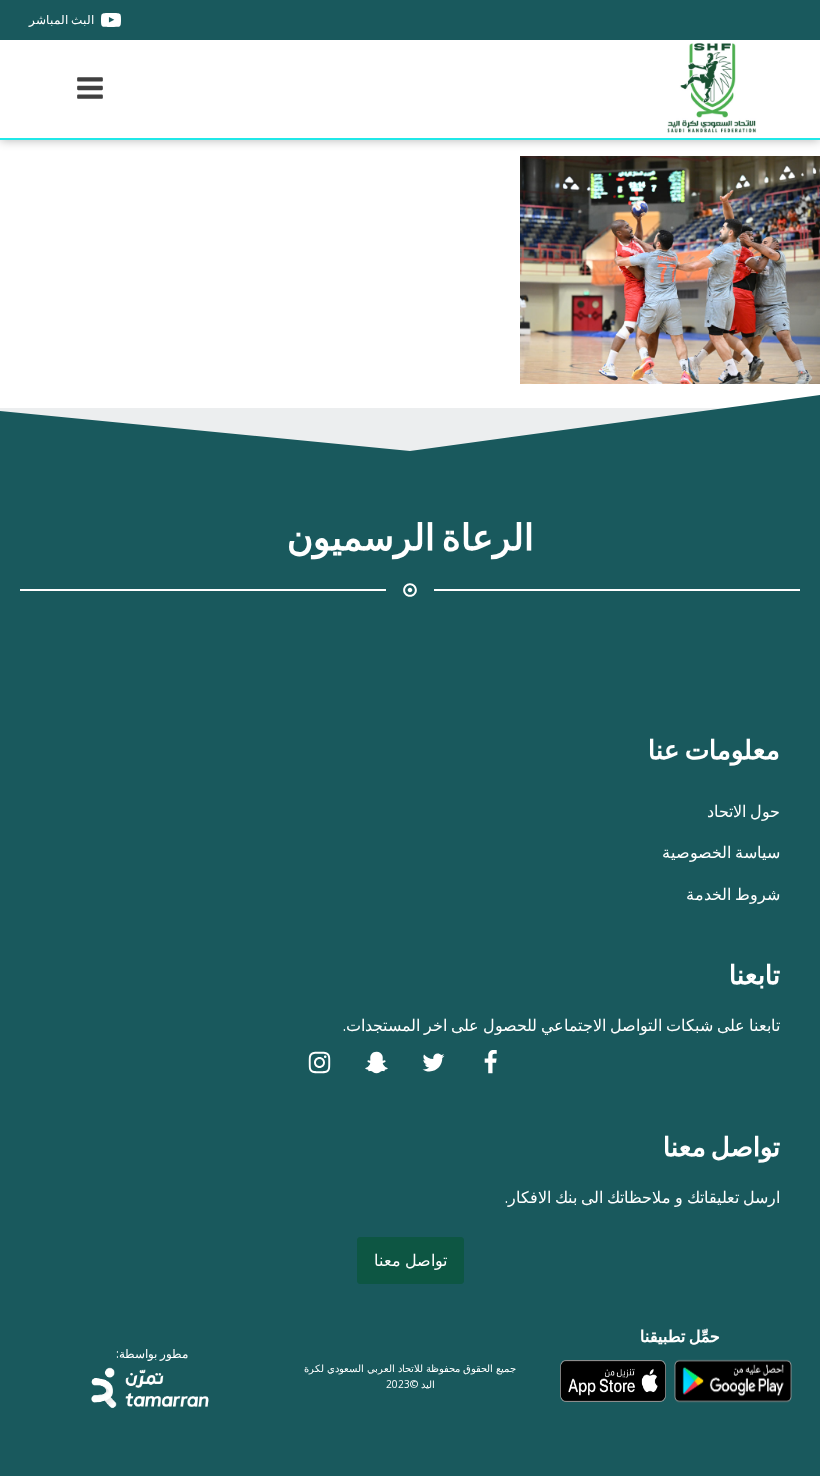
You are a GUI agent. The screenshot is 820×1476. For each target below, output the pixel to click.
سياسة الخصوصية (721, 852)
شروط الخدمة (733, 894)
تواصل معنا (410, 1260)
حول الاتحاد (743, 811)
